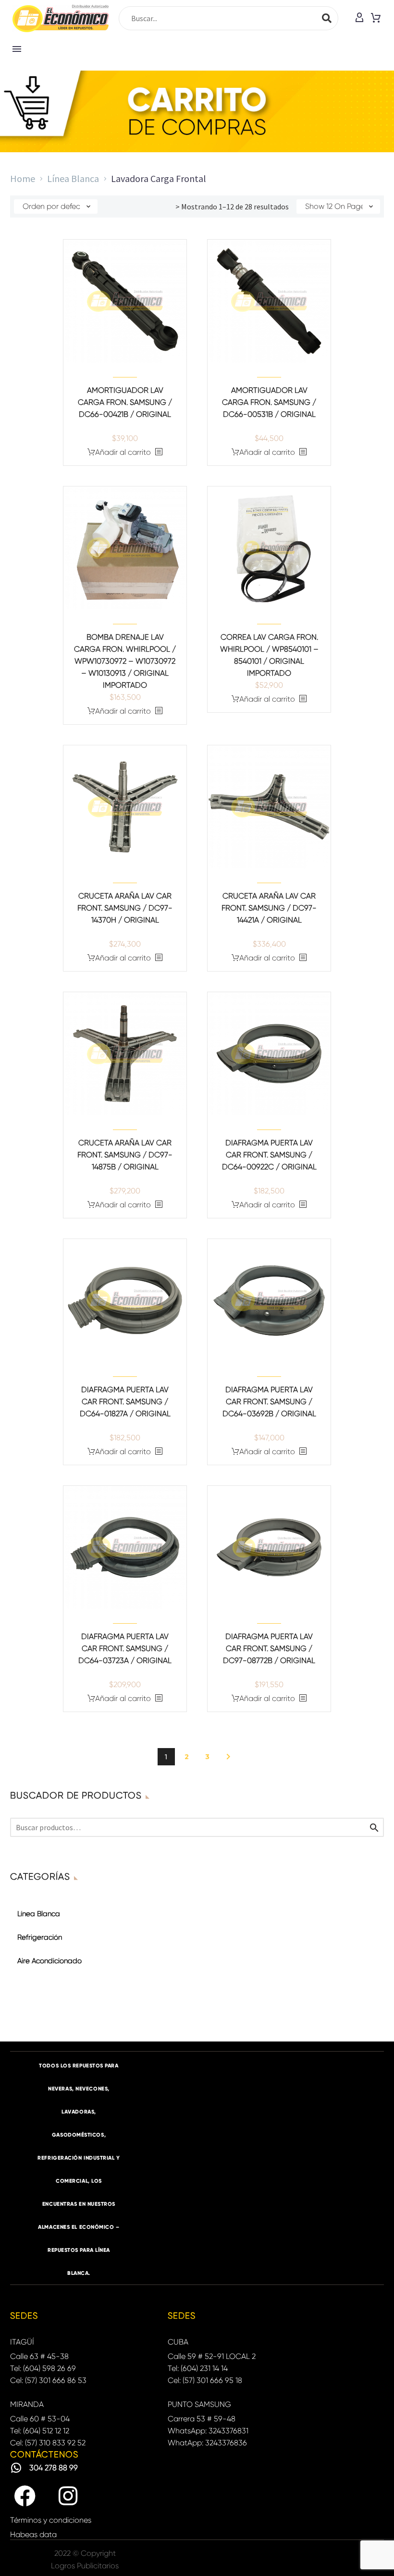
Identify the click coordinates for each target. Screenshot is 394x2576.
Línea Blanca (73, 178)
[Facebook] (25, 2496)
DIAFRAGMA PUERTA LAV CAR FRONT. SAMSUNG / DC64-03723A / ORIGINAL (125, 1648)
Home (23, 178)
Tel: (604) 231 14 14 (198, 2368)
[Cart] (376, 18)
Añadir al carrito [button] (123, 452)
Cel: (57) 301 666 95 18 (205, 2380)
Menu (17, 49)
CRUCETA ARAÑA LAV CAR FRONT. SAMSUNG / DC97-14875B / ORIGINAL (125, 1155)
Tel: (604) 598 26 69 (43, 2368)
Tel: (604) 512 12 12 (40, 2431)
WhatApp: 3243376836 (207, 2443)
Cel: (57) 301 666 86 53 (48, 2380)
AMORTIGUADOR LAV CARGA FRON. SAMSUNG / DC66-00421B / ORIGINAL (125, 402)
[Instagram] (68, 2496)
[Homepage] (61, 18)
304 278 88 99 (54, 2468)
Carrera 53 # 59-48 (202, 2419)
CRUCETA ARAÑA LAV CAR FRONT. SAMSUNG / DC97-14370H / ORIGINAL (125, 908)
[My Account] (359, 18)
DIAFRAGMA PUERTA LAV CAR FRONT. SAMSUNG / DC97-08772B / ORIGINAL (269, 1648)
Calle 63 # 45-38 (39, 2356)
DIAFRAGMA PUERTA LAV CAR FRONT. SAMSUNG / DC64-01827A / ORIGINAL (125, 1402)
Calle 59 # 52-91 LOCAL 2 (212, 2356)
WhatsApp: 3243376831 (208, 2431)
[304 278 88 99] (16, 2468)
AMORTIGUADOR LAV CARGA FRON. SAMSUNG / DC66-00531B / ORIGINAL (269, 402)
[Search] (327, 18)
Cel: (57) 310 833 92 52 (48, 2443)
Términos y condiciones (51, 2520)
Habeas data (33, 2534)
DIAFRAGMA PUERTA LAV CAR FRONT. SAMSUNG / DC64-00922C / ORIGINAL (269, 1155)
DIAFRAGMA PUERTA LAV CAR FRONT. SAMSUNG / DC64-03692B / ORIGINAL (269, 1402)
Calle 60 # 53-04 (40, 2419)
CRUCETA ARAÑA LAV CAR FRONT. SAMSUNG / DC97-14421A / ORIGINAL (269, 908)
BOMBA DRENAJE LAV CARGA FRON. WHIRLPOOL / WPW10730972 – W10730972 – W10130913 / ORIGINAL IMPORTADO (125, 661)
